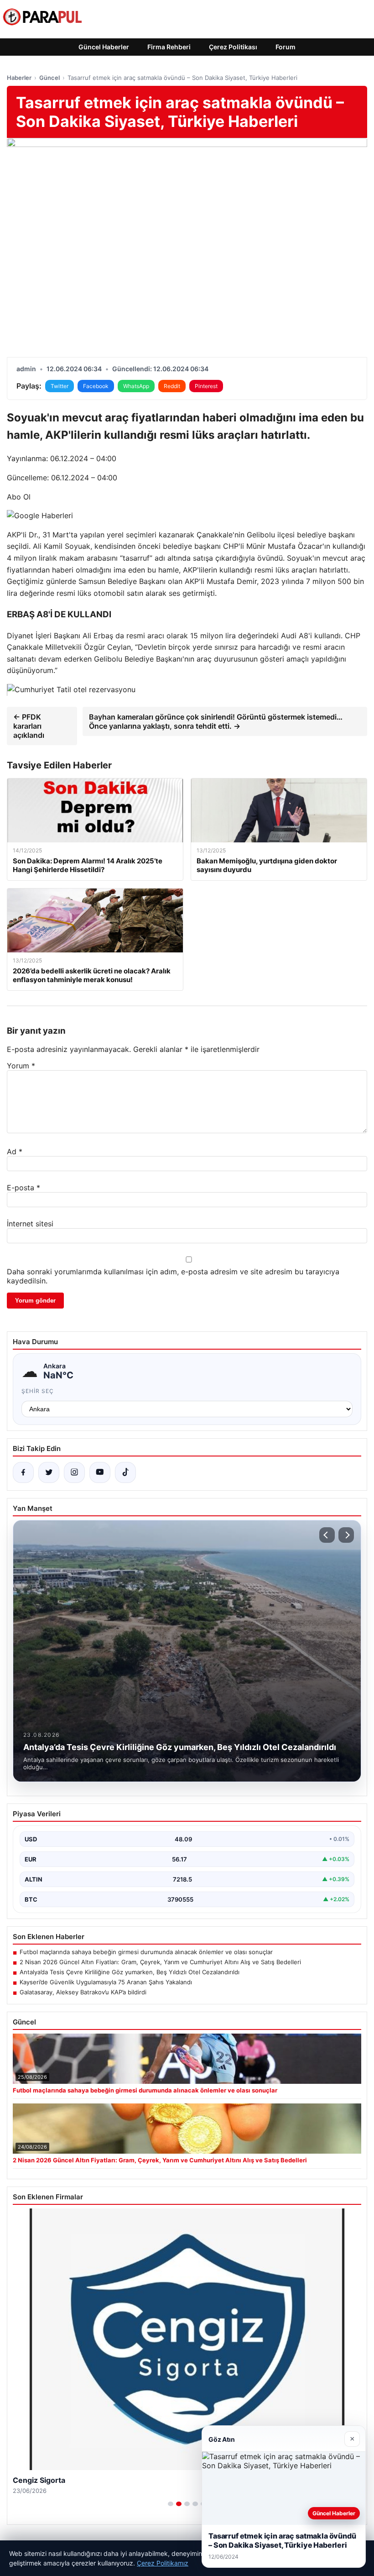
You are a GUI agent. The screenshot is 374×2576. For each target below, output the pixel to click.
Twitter (60, 386)
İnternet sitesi (30, 1224)
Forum (286, 47)
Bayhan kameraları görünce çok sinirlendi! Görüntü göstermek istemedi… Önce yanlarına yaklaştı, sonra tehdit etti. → (216, 721)
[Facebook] (23, 1472)
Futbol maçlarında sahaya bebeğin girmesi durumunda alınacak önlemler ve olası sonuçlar (146, 1952)
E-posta (23, 1188)
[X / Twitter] (49, 1472)
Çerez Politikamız (163, 2563)
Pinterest (206, 386)
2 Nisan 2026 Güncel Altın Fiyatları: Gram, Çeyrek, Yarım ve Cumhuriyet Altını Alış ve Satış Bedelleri (160, 1962)
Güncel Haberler (104, 47)
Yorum (21, 1066)
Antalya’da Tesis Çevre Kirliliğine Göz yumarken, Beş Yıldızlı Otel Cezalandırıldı (130, 1972)
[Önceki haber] (327, 1535)
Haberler (19, 78)
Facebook (96, 386)
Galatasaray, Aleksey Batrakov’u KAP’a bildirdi (83, 1992)
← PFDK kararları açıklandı (29, 726)
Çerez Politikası (233, 47)
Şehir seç (38, 1391)
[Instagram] (74, 1472)
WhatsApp (136, 386)
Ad (15, 1151)
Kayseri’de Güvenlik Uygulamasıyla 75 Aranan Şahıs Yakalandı (106, 1982)
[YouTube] (100, 1472)
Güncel (49, 78)
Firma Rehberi (169, 47)
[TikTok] (125, 1472)
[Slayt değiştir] (171, 2504)
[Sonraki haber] (346, 1535)
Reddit (172, 386)
